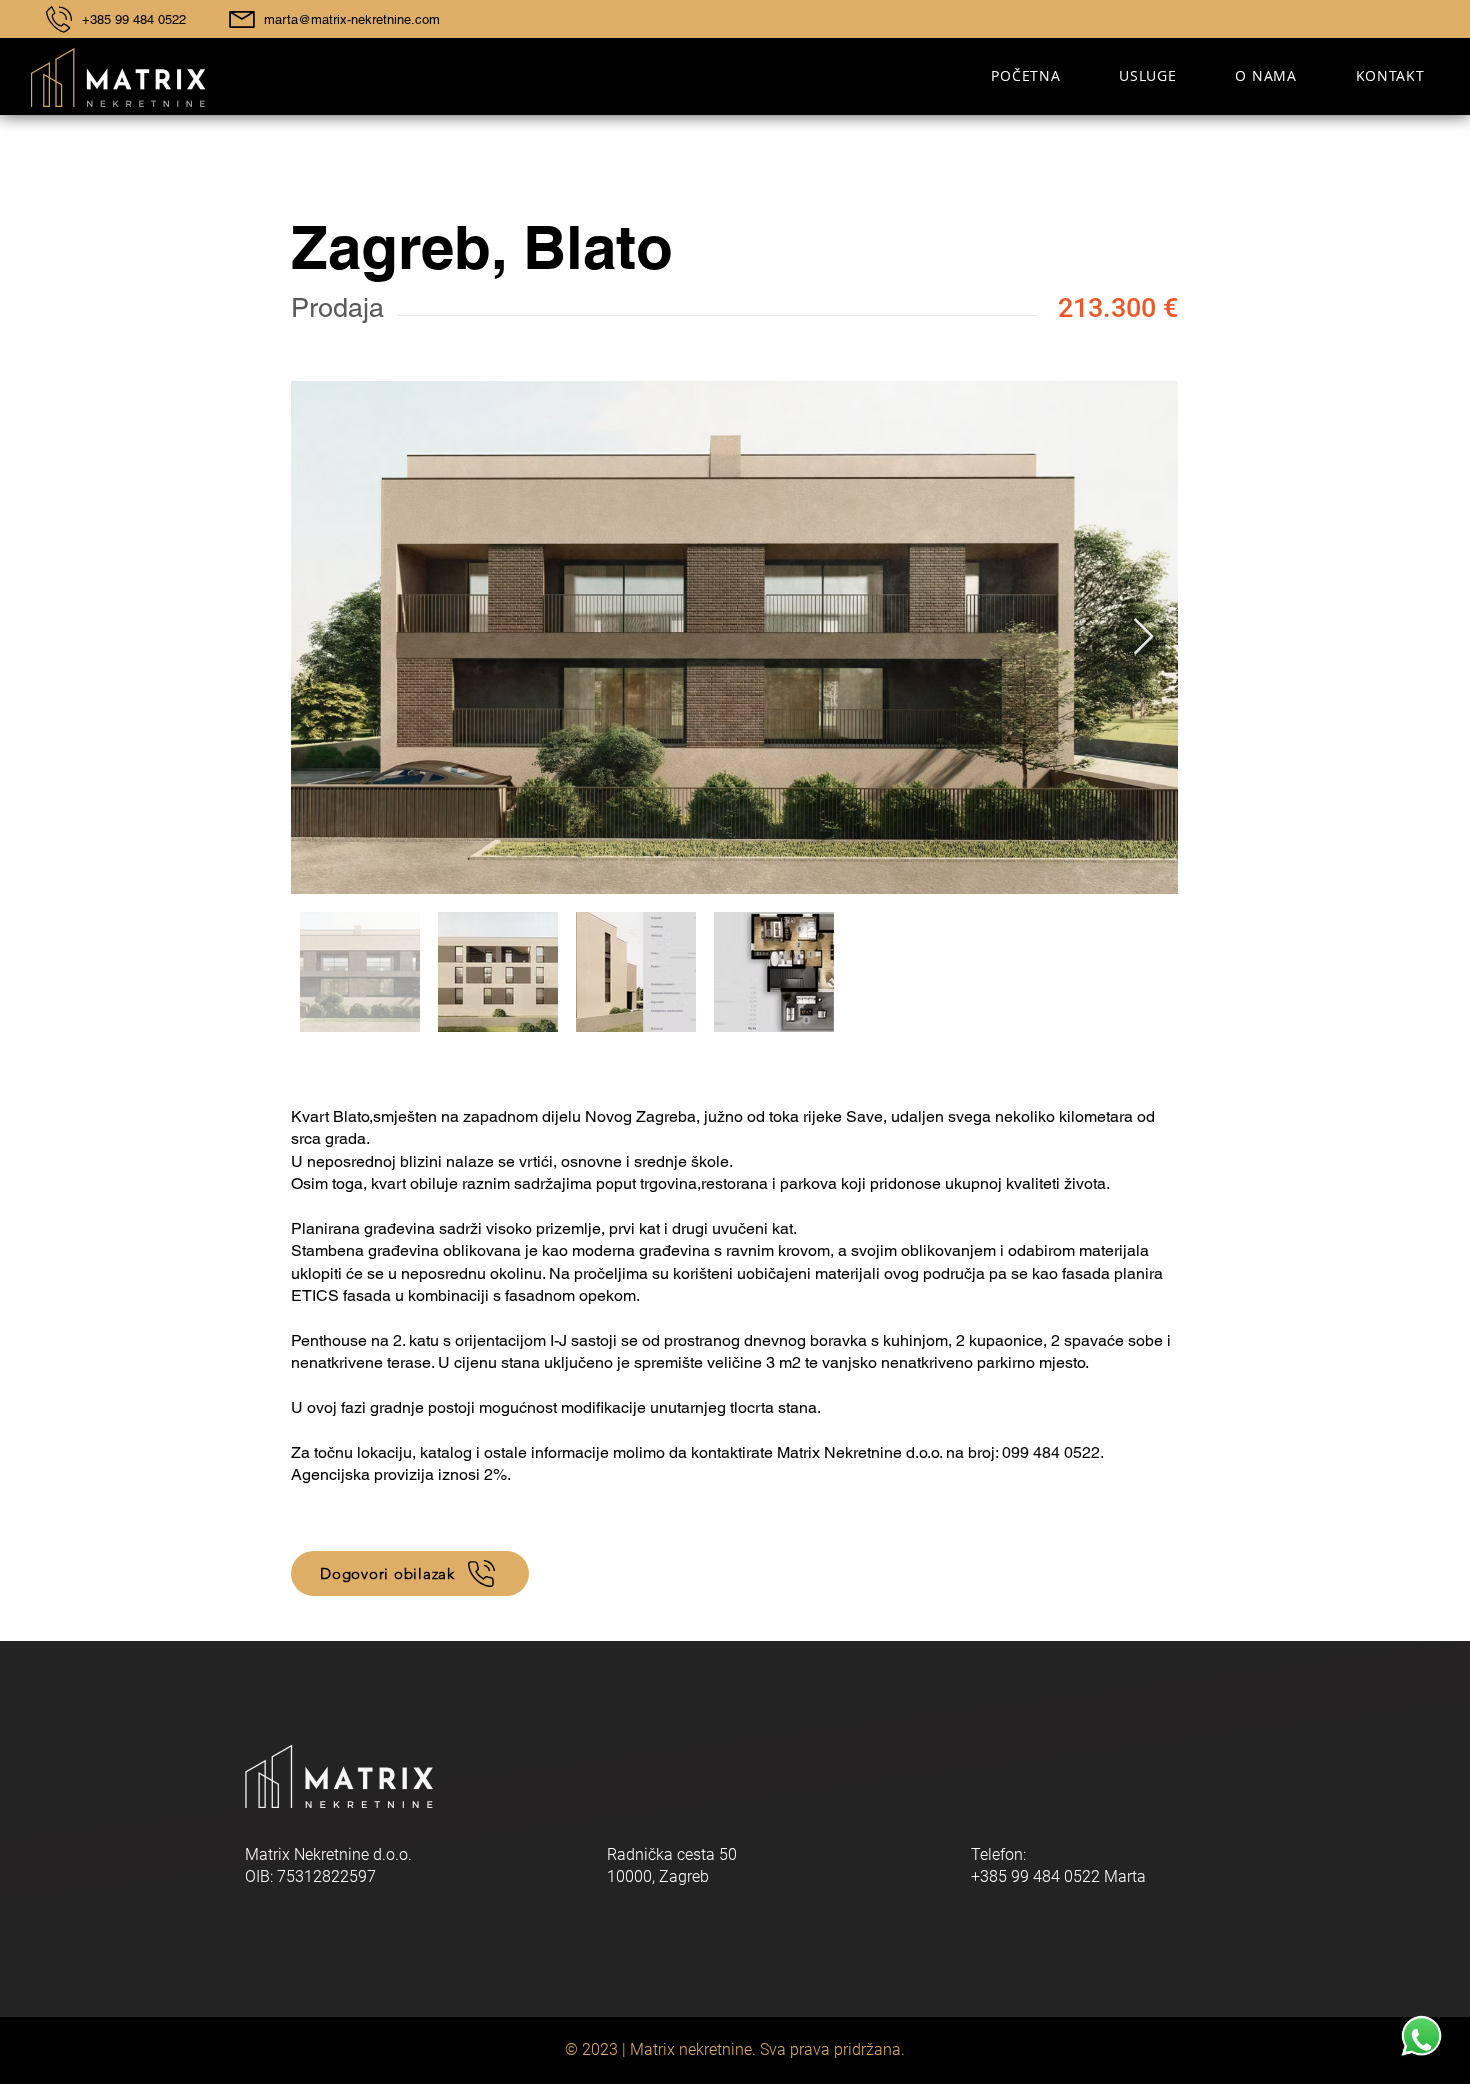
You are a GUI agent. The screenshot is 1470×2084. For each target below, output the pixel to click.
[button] (1148, 75)
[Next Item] (1143, 637)
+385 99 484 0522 (134, 19)
